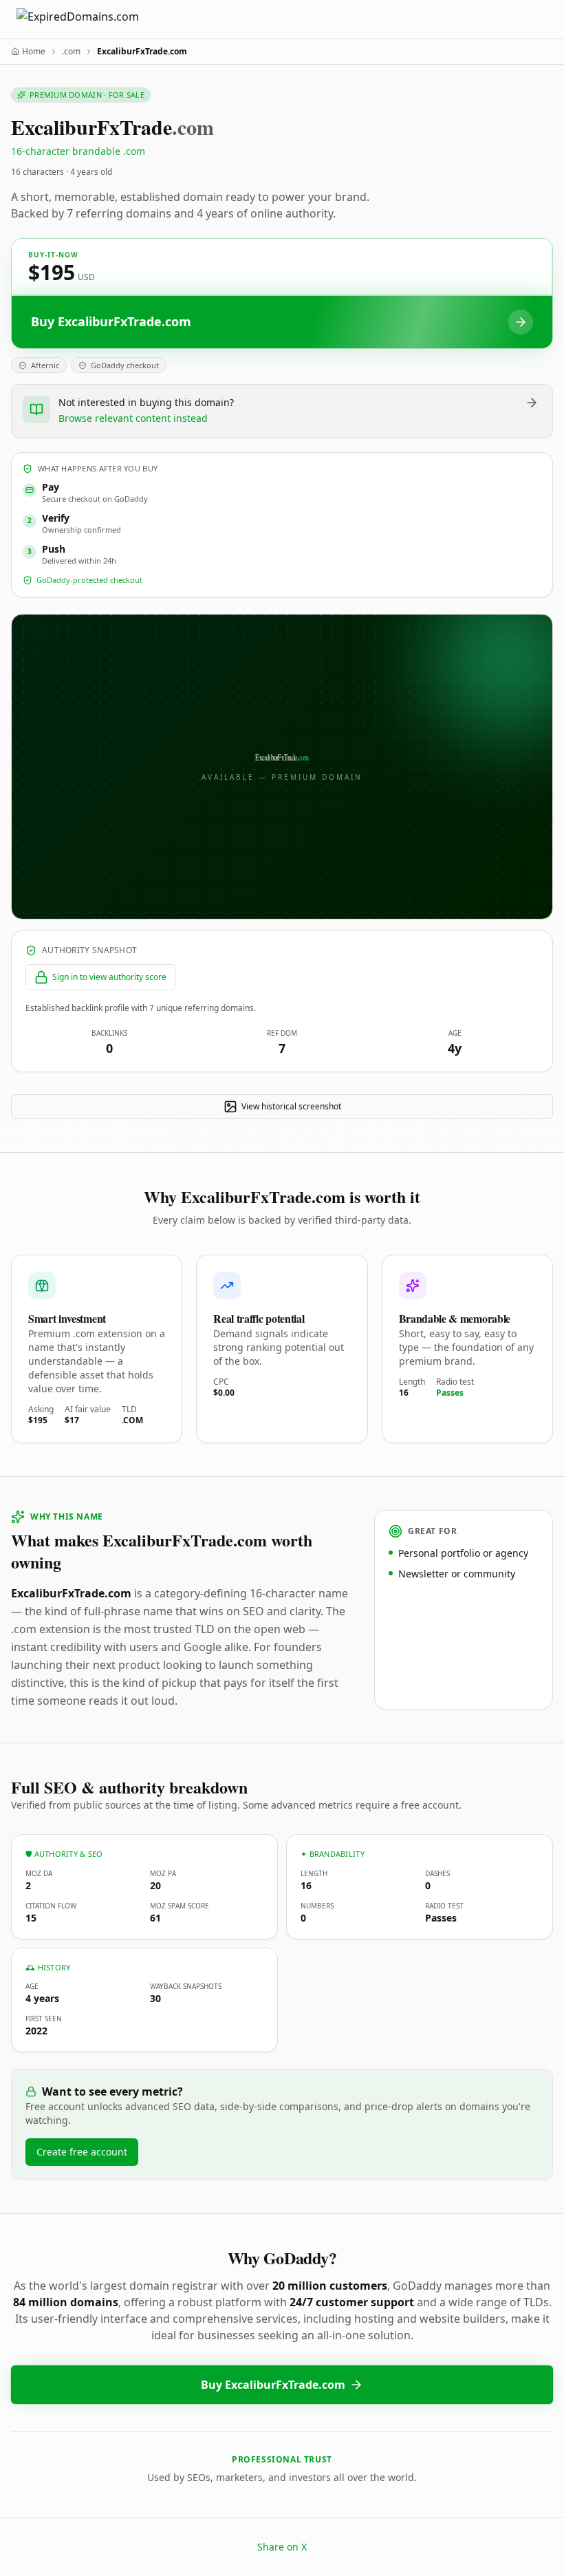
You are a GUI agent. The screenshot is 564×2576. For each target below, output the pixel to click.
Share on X (282, 2547)
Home (34, 52)
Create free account (82, 2152)
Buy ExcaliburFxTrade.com (273, 2385)
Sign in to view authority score (109, 977)
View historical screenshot (291, 1106)
